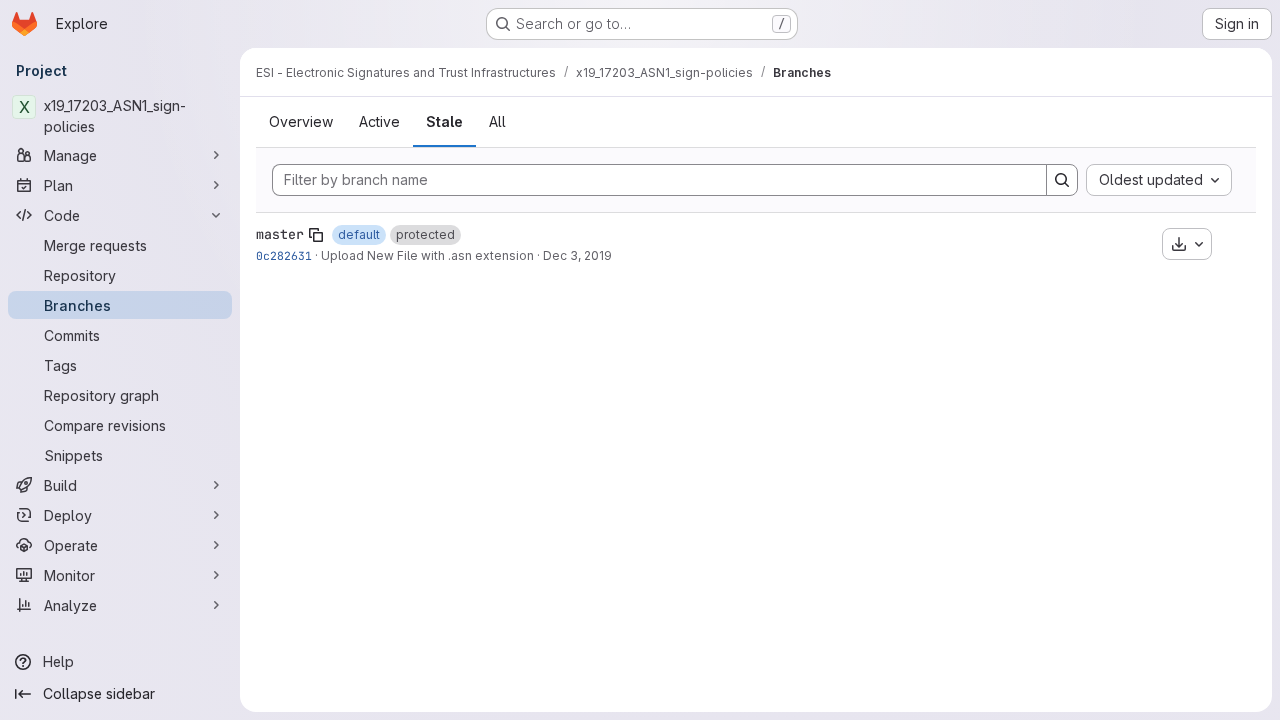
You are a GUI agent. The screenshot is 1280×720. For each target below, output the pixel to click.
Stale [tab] (444, 121)
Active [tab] (379, 121)
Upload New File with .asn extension (427, 255)
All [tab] (497, 121)
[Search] (1062, 180)
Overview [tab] (301, 121)
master (280, 234)
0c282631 (284, 255)
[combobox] (1159, 180)
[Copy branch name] (316, 235)
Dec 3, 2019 (577, 255)
